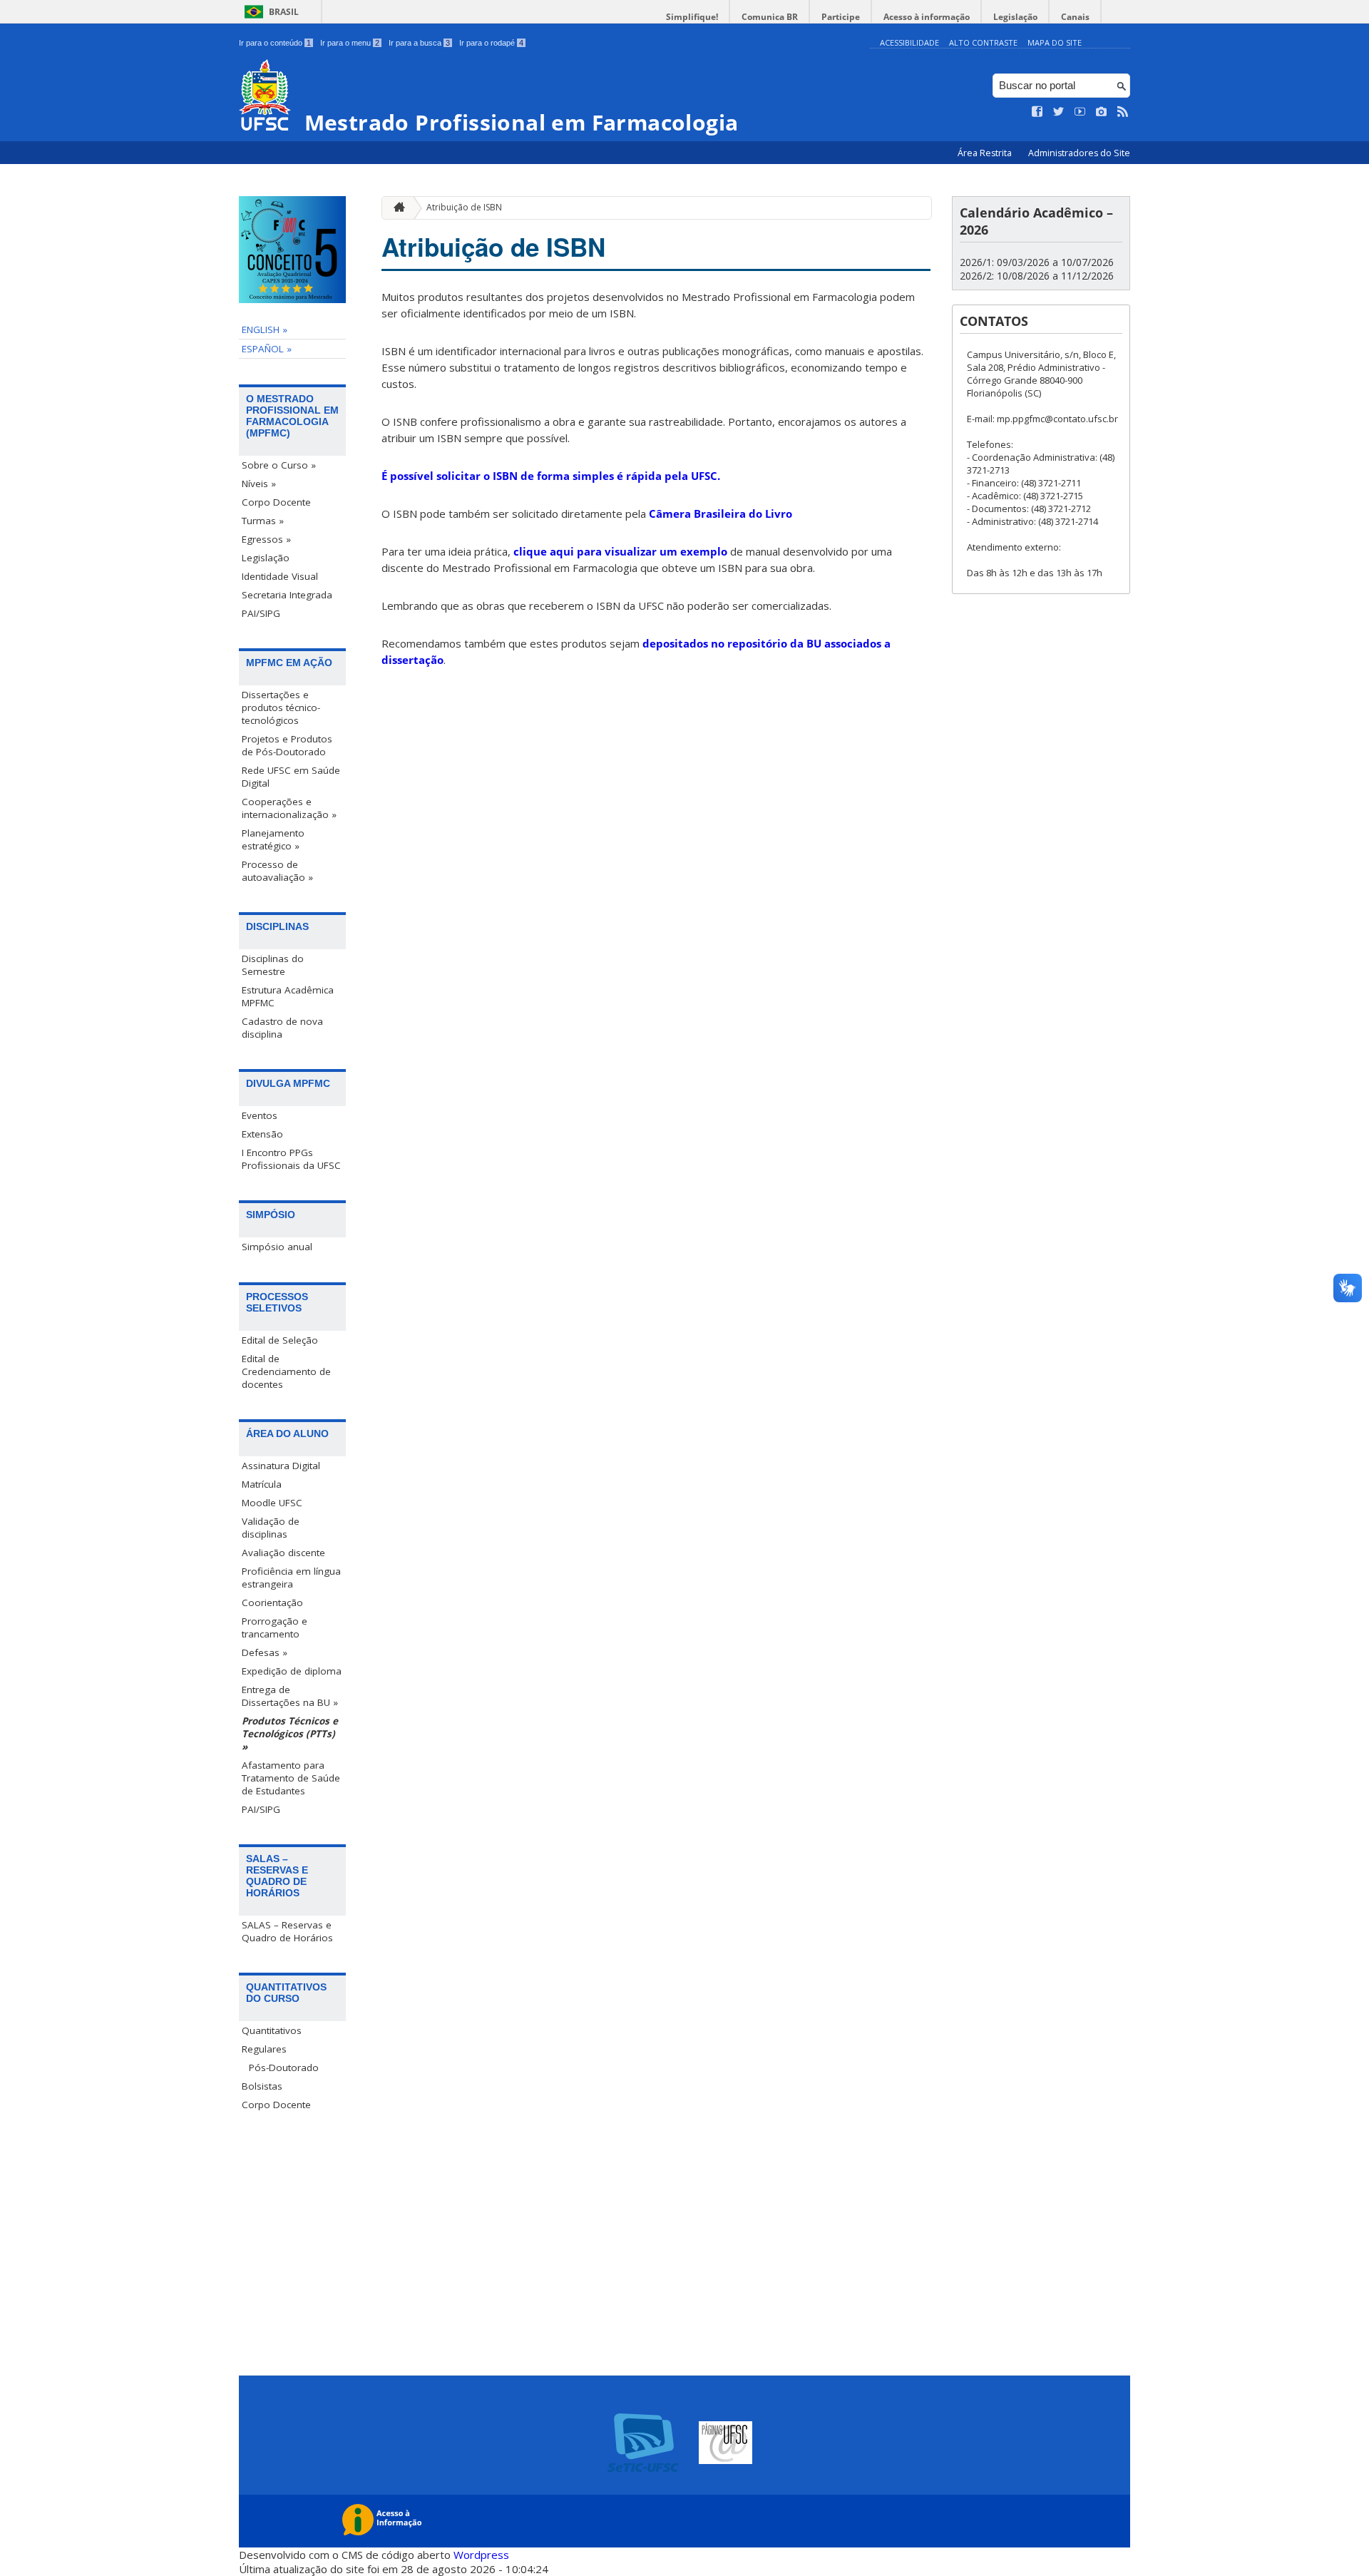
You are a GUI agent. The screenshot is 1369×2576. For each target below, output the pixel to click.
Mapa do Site (1055, 42)
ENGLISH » (265, 329)
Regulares (264, 2049)
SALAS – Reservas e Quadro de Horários (287, 1931)
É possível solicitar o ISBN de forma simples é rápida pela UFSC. (551, 476)
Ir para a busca (419, 43)
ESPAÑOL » (267, 349)
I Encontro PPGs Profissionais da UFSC (291, 1159)
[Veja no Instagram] (1102, 112)
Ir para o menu (350, 43)
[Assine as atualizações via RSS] (1123, 112)
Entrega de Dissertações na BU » (290, 1696)
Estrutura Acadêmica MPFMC (288, 996)
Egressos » (266, 539)
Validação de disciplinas (271, 1528)
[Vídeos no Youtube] (1080, 112)
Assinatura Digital (281, 1466)
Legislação (1015, 17)
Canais (1075, 17)
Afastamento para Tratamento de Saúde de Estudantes (291, 1778)
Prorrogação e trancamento (275, 1627)
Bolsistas (262, 2086)
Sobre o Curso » (279, 465)
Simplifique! (692, 17)
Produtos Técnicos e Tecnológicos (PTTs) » (290, 1734)
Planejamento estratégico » (273, 839)
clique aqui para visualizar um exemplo (620, 551)
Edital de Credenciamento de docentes (286, 1371)
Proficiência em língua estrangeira (291, 1578)
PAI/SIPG (261, 613)
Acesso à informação (927, 17)
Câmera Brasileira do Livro (721, 513)
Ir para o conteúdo (275, 43)
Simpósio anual (277, 1247)
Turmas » (263, 521)
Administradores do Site (1079, 153)
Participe (841, 17)
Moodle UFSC (272, 1503)
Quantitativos (272, 2030)
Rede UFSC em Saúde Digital (291, 777)
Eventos (260, 1115)
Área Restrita (986, 153)
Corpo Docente (276, 502)
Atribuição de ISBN (464, 207)
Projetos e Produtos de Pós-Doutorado (287, 745)
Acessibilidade (909, 42)
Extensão (262, 1134)
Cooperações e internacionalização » (289, 808)
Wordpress (481, 2555)
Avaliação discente (283, 1553)
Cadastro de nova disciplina (282, 1028)
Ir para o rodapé (491, 43)
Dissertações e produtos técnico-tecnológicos (281, 707)
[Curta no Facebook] (1037, 112)
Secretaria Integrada (287, 595)
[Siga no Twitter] (1059, 112)
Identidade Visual (280, 576)
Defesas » (265, 1652)
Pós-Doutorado (284, 2068)
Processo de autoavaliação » (277, 871)
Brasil (284, 12)
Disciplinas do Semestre (273, 965)
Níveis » (259, 484)
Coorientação (272, 1603)
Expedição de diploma (292, 1671)
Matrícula (262, 1484)
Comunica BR (770, 17)
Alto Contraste (983, 42)
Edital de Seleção (280, 1340)
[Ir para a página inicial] (396, 208)
